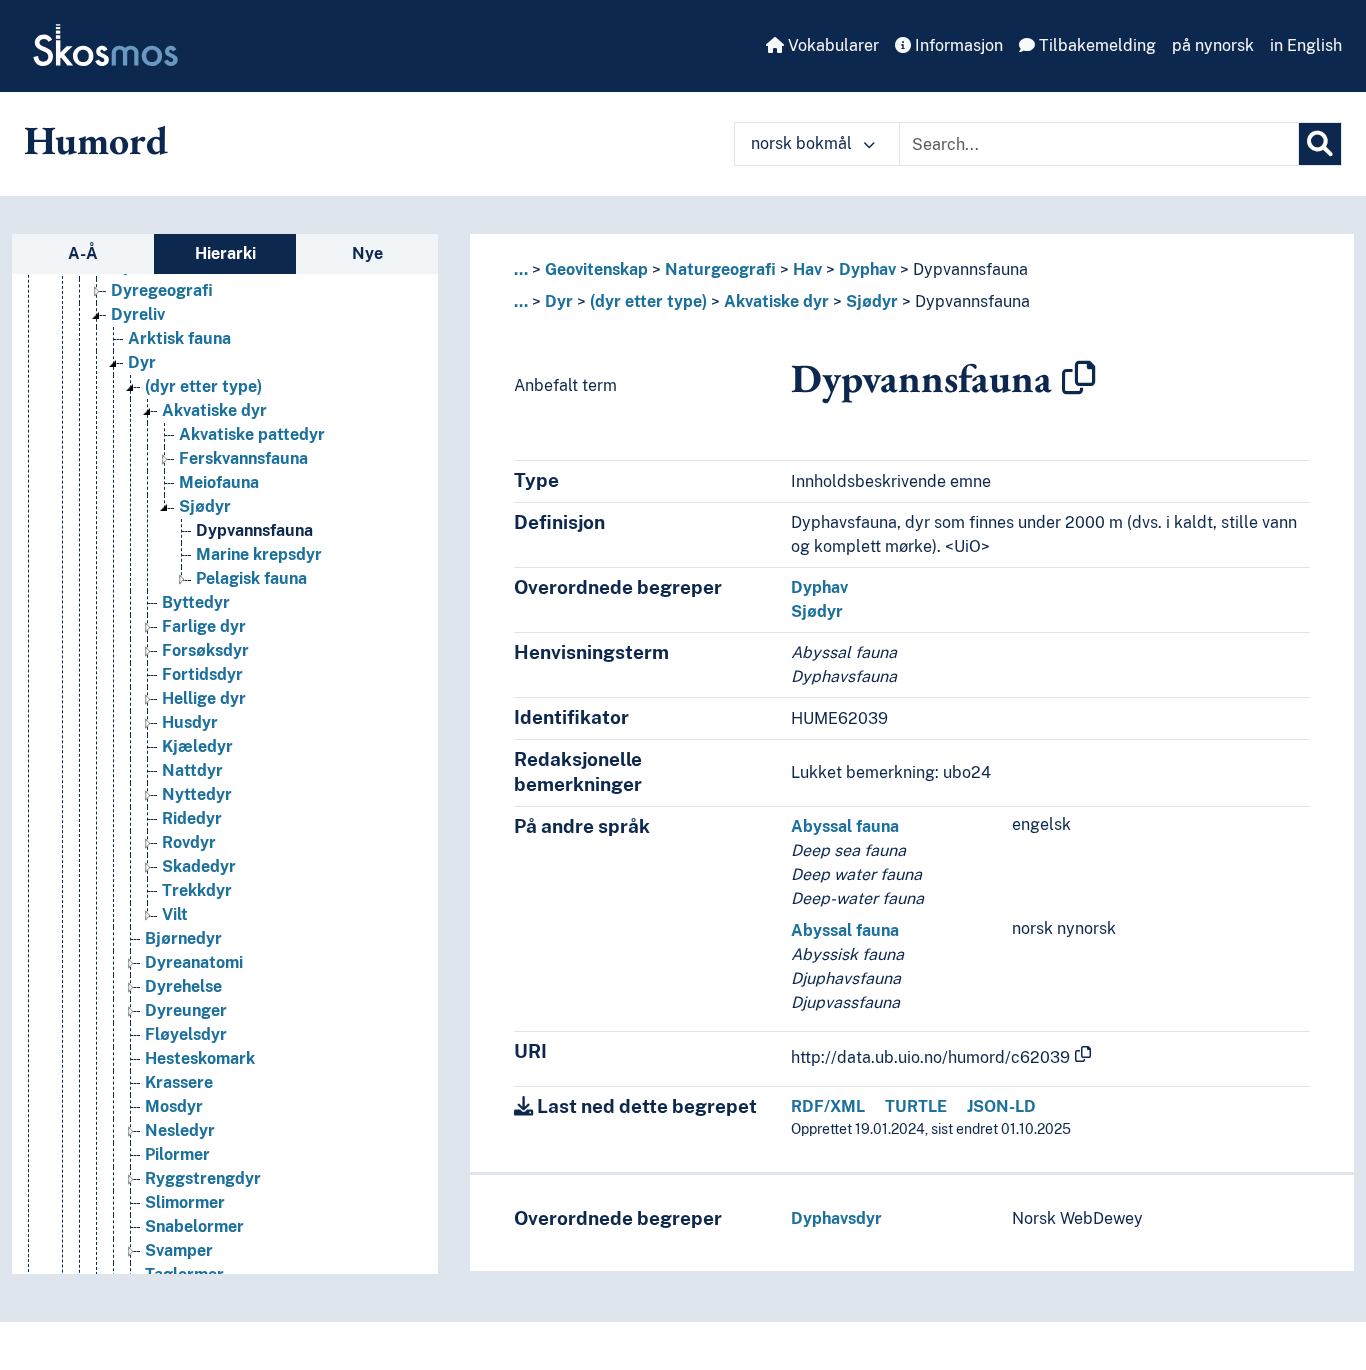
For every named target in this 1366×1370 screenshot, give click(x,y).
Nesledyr (180, 1130)
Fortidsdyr (202, 674)
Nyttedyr (197, 794)
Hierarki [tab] (225, 253)
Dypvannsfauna (254, 530)
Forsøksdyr (205, 650)
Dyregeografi (162, 290)
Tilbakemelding (1095, 45)
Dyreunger (186, 1010)
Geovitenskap (596, 269)
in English (1306, 45)
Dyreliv (138, 314)
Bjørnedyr (183, 938)
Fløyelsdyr (186, 1034)
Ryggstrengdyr (203, 1178)
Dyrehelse (183, 986)
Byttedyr (196, 602)
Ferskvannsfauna (243, 458)
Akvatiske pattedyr (252, 434)
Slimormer (185, 1202)
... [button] (521, 269)
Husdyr (190, 722)
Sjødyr (205, 506)
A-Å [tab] (83, 253)
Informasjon (957, 45)
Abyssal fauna (845, 826)
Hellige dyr (204, 698)
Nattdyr (192, 770)
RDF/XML (828, 1106)
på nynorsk (1213, 45)
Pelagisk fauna (251, 578)
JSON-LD (1001, 1106)
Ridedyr (192, 818)
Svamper (179, 1250)
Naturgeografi (720, 269)
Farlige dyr (204, 626)
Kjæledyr (197, 746)
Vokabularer (831, 45)
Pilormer (177, 1154)
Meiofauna (219, 482)
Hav (807, 269)
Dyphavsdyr (836, 1218)
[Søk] (1320, 144)
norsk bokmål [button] (803, 143)
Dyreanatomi (194, 962)
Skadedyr (199, 866)
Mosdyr (174, 1106)
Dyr (142, 362)
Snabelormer (194, 1226)
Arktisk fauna (179, 338)
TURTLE (916, 1106)
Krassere (179, 1082)
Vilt (175, 914)
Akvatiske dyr (214, 410)
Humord (96, 140)
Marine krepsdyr (259, 554)
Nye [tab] (367, 253)
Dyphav (867, 269)
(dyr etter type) (203, 386)
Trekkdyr (197, 890)
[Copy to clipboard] (1079, 378)
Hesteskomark (200, 1058)
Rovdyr (189, 842)
